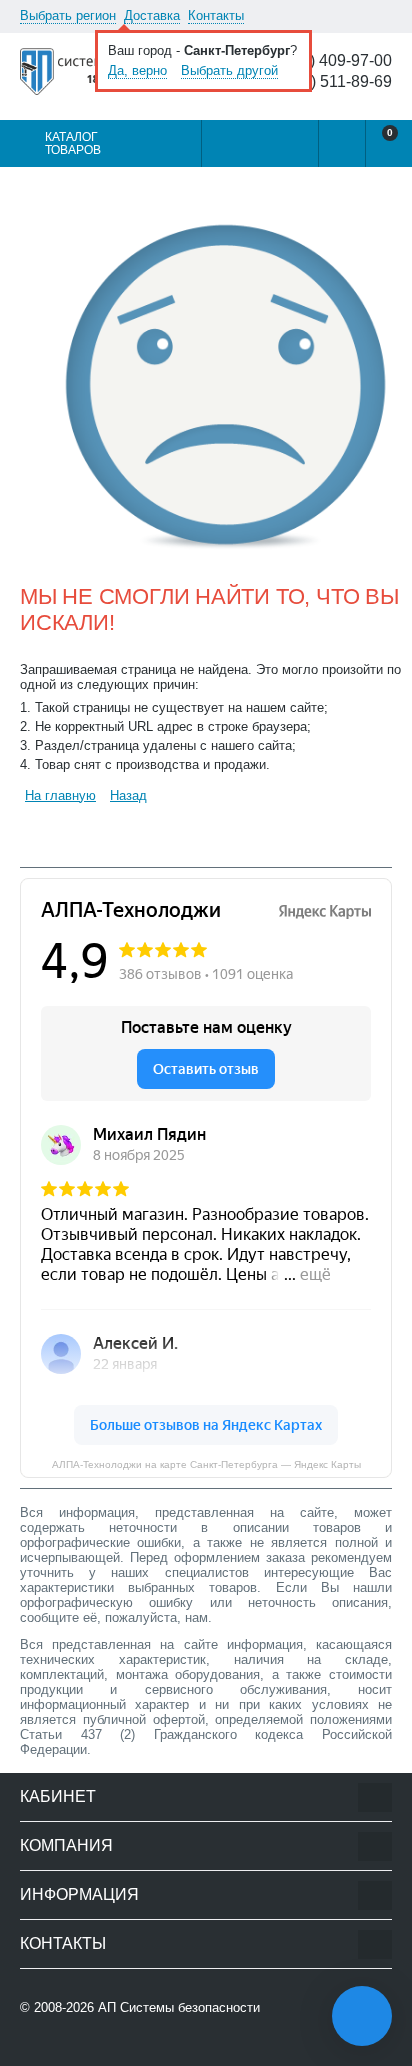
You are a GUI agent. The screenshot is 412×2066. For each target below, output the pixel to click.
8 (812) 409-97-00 (328, 61)
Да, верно (137, 70)
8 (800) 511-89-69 (329, 82)
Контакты (216, 15)
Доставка (152, 15)
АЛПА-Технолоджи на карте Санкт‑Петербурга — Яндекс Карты (206, 1464)
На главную (60, 795)
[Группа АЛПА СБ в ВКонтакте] (84, 2047)
